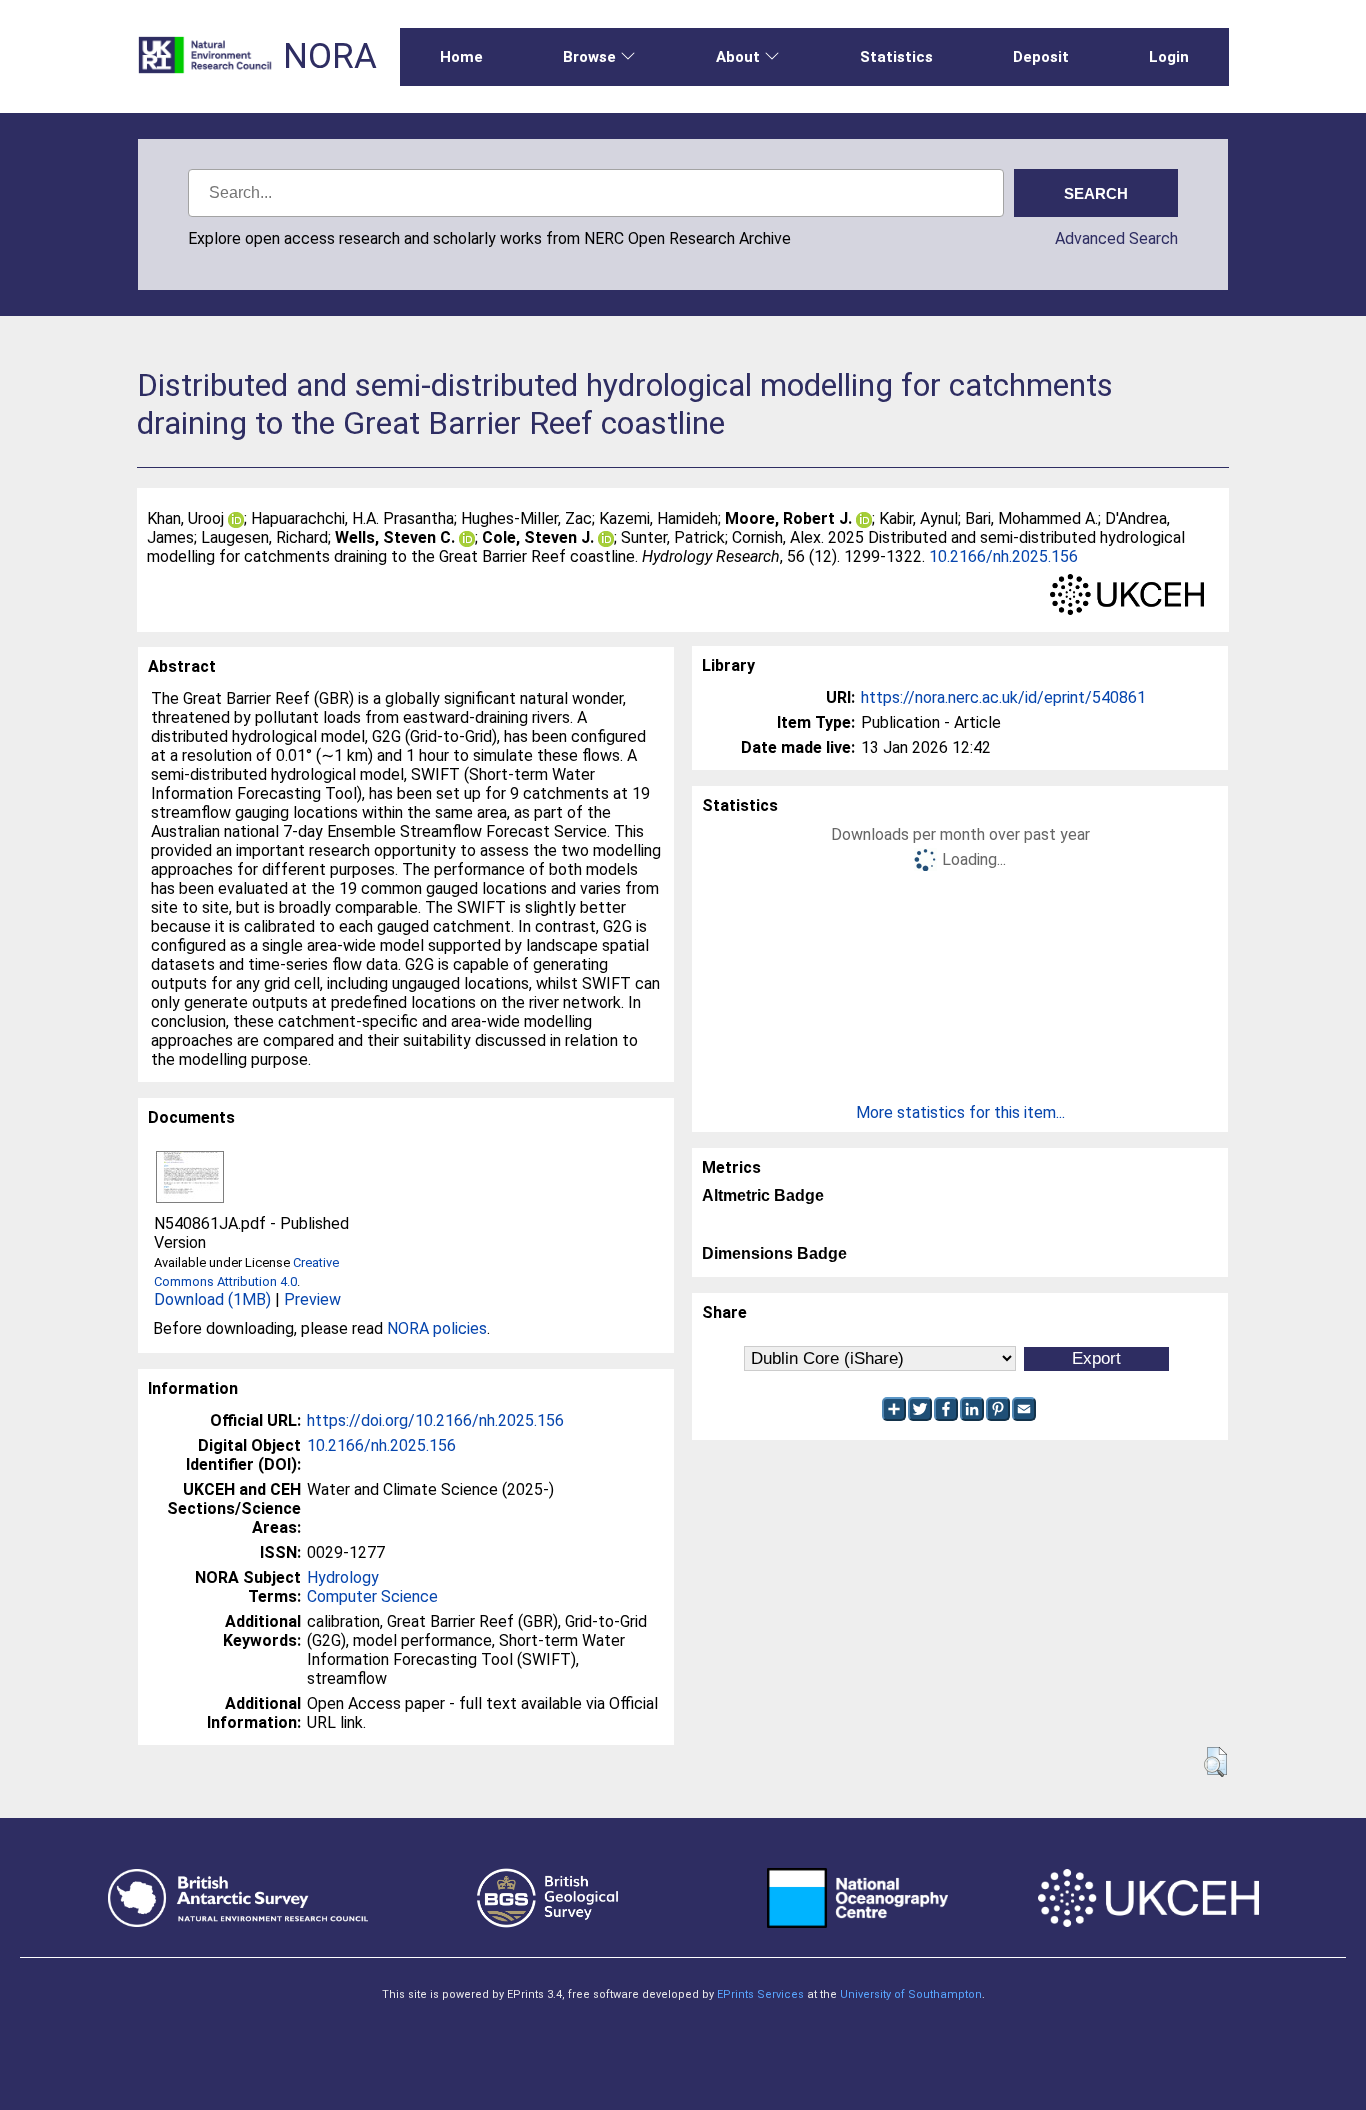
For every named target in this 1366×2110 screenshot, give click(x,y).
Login (1169, 57)
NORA (330, 56)
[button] (1215, 1762)
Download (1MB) (212, 1299)
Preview (312, 1299)
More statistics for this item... (960, 1112)
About (738, 57)
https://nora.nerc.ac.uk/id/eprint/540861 (1003, 697)
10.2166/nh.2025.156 (1003, 556)
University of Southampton (911, 1994)
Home (461, 57)
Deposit (1041, 57)
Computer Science (372, 1596)
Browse (589, 57)
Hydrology (343, 1577)
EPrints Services (760, 1994)
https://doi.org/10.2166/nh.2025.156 (435, 1420)
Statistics (896, 57)
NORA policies (437, 1328)
